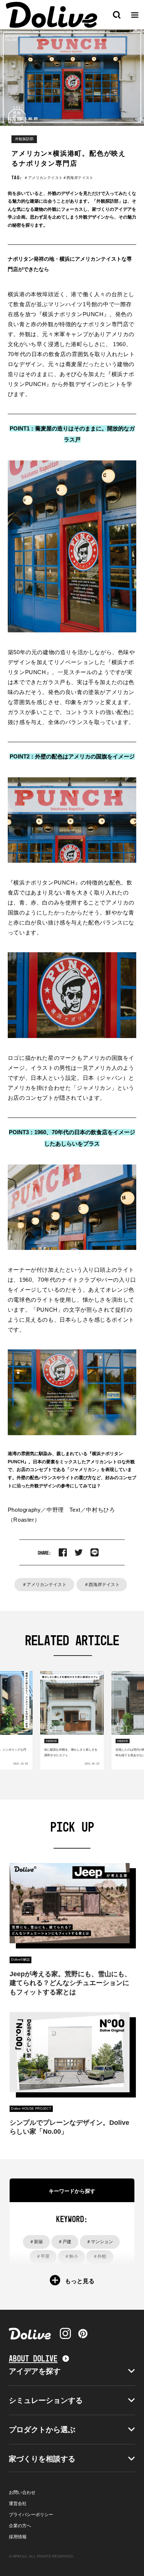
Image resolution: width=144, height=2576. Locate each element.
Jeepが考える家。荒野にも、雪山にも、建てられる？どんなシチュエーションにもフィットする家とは (70, 1983)
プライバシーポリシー (31, 2515)
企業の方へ (20, 2526)
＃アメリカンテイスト (44, 1585)
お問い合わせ (22, 2492)
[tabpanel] (72, 1720)
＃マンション (100, 2242)
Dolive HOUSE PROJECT (31, 2109)
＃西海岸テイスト (102, 1585)
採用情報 (18, 2537)
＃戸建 (65, 2242)
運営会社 (18, 2504)
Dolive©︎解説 (20, 1960)
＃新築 (36, 2242)
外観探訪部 (24, 139)
